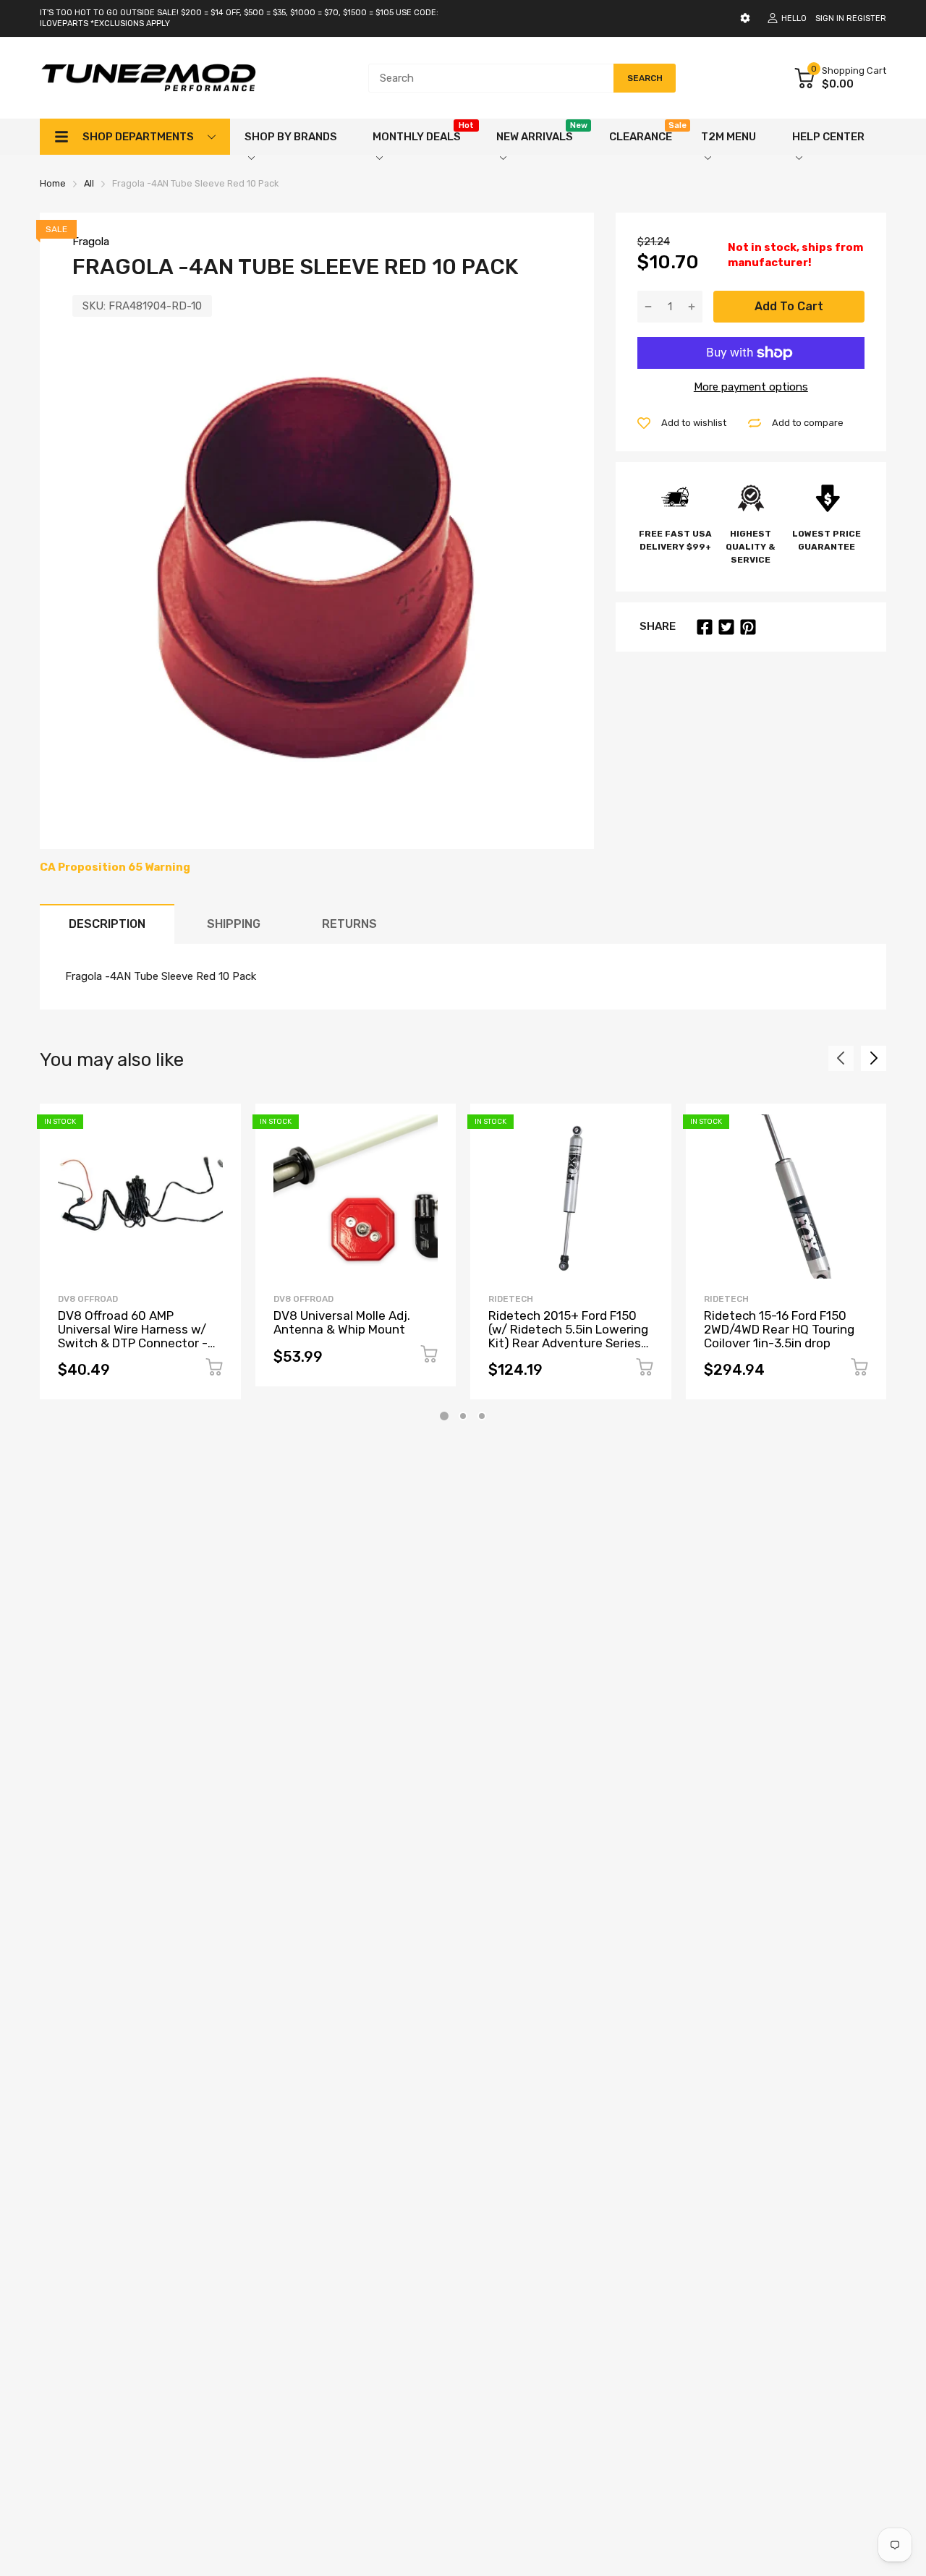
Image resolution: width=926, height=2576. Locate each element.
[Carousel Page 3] (482, 1416)
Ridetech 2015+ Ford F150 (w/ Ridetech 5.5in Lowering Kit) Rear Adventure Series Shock (568, 1336)
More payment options (751, 387)
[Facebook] (705, 627)
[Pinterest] (748, 627)
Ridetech (511, 1299)
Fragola (91, 242)
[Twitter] (726, 627)
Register (866, 18)
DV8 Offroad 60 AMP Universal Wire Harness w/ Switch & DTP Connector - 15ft (133, 1336)
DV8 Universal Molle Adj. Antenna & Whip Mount (342, 1322)
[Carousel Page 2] (463, 1416)
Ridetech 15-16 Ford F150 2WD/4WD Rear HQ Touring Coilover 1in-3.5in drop (779, 1329)
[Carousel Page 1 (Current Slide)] (444, 1416)
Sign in (830, 18)
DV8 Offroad (88, 1299)
